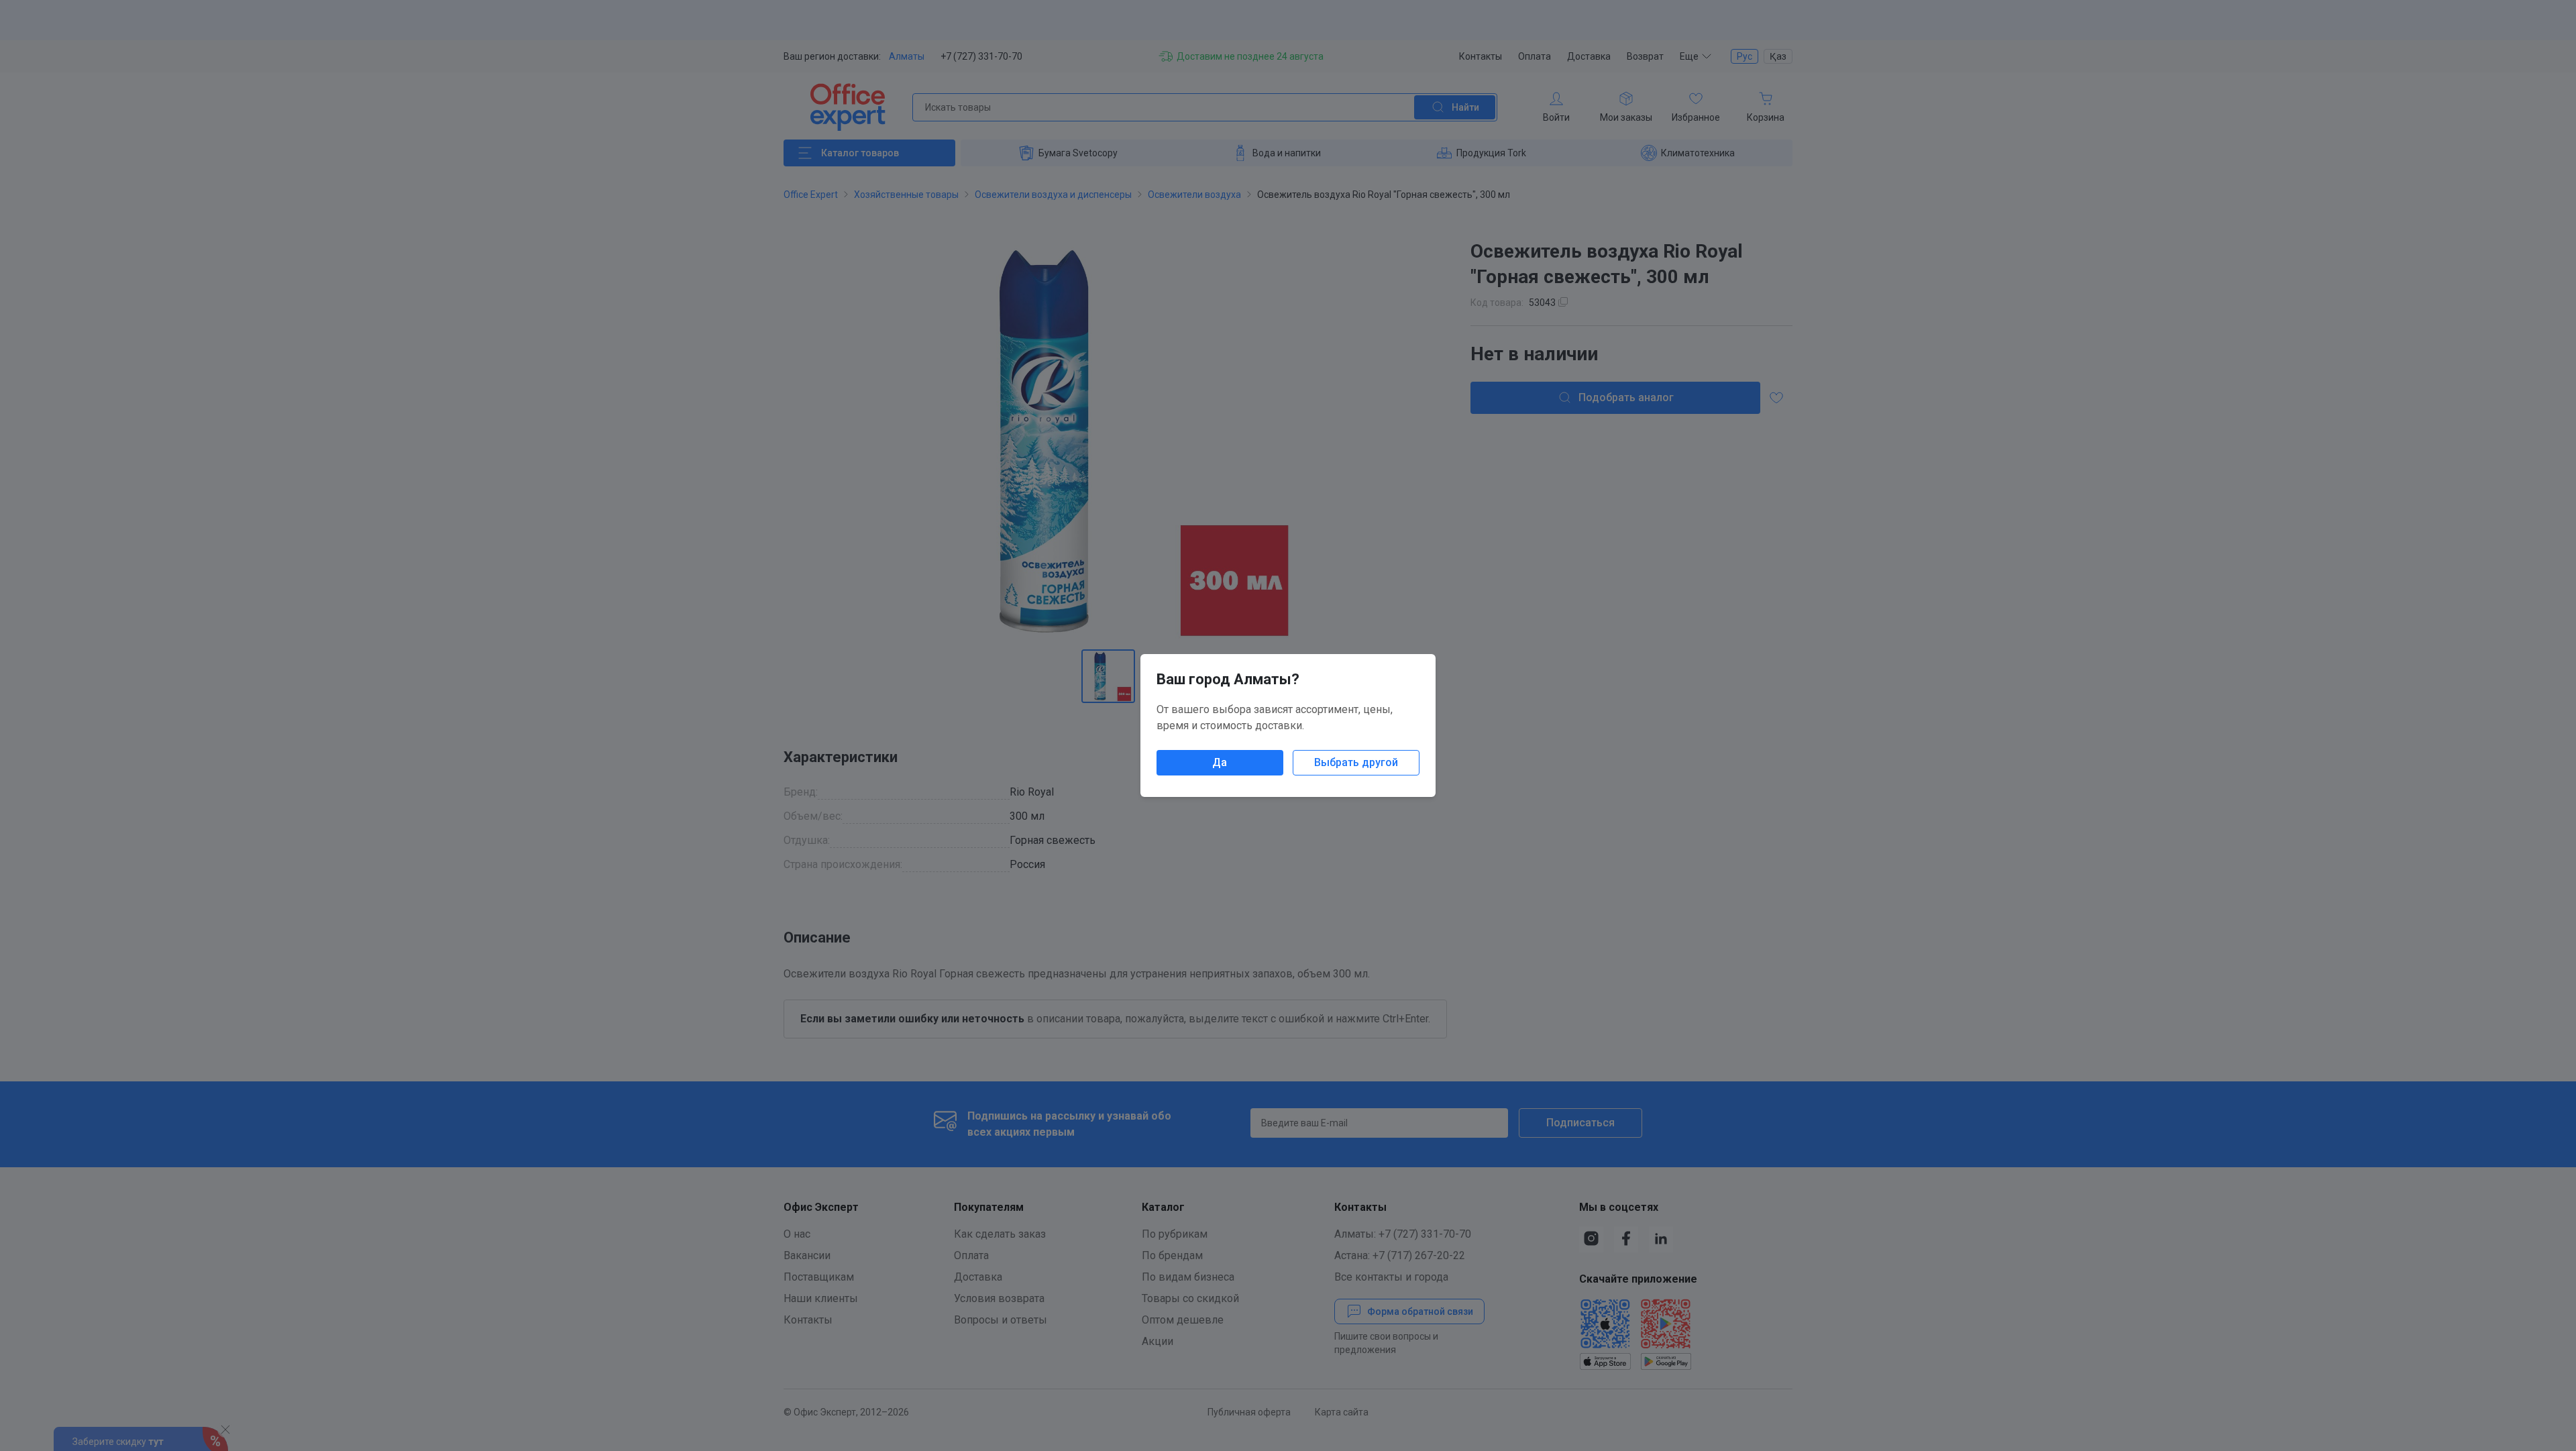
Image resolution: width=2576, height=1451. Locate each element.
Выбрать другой (1356, 762)
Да (1220, 762)
